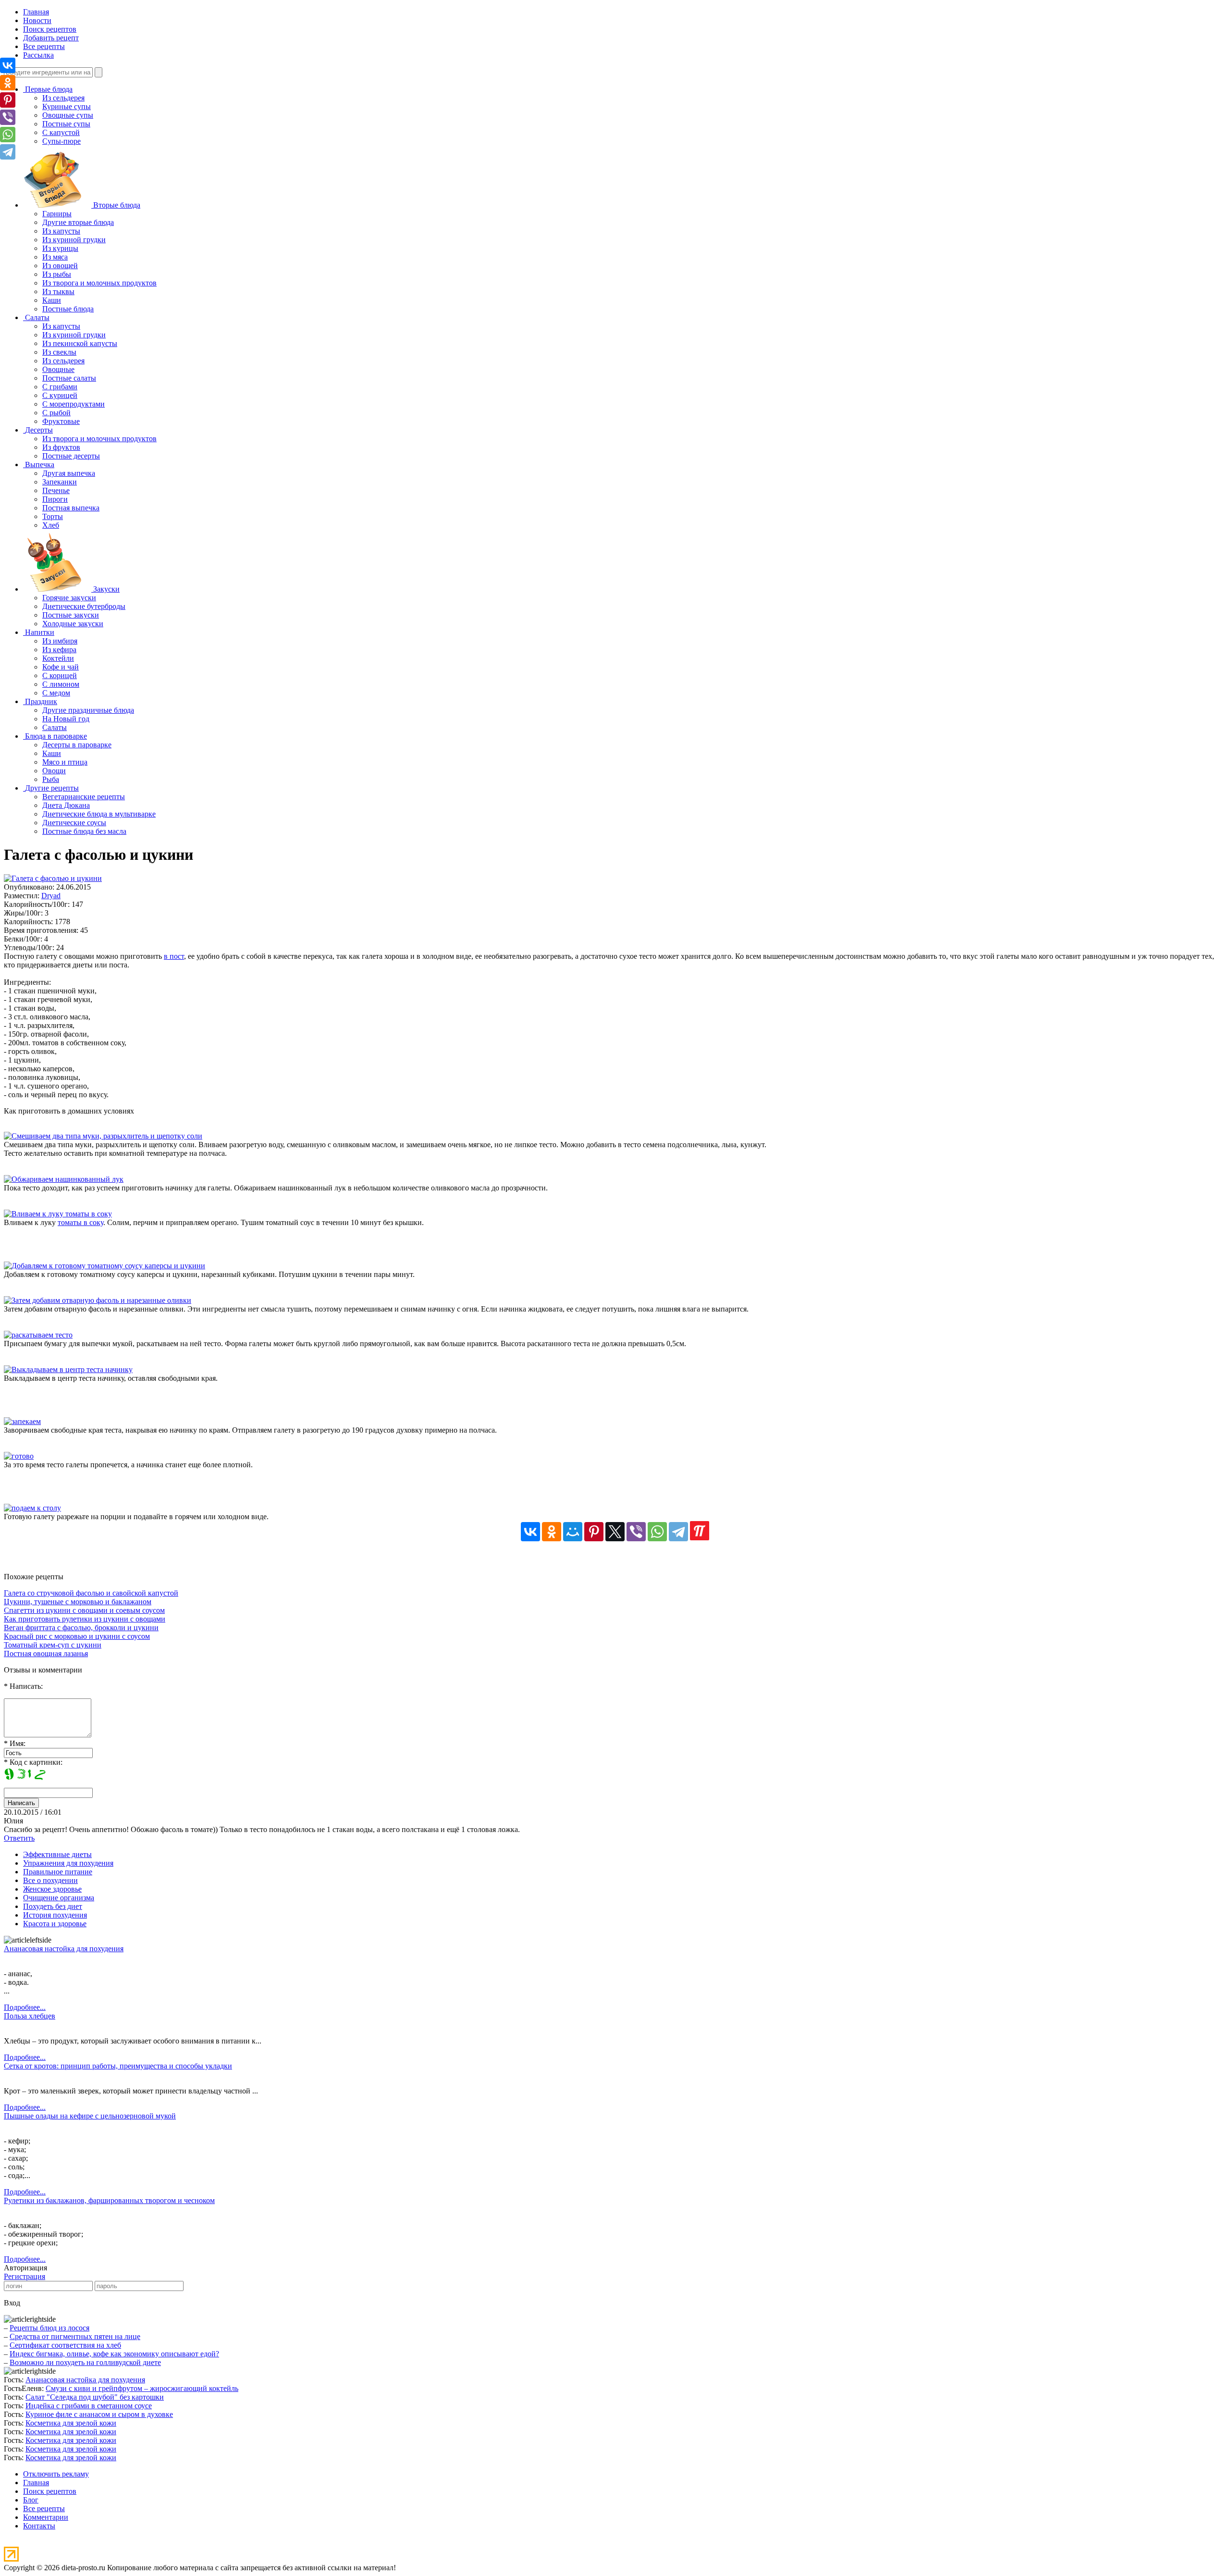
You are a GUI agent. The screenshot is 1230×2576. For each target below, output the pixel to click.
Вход (12, 2303)
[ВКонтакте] (530, 1532)
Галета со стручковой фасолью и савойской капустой (91, 1593)
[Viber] (636, 1532)
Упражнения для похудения (68, 1863)
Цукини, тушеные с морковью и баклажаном (78, 1602)
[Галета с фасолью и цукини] (53, 878)
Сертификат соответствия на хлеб (65, 2345)
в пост (174, 956)
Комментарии (46, 2517)
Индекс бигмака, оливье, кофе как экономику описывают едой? (114, 2354)
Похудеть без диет (53, 1906)
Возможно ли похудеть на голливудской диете (85, 2362)
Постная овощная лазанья (46, 1653)
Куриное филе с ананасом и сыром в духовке (99, 2414)
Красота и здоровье (55, 1924)
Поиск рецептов (50, 29)
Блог (31, 2500)
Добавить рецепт (51, 38)
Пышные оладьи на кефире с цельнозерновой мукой (90, 2116)
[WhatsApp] (657, 1532)
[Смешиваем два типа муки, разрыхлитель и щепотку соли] (103, 1136)
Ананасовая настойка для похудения (64, 1949)
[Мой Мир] (573, 1532)
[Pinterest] (594, 1532)
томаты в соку (80, 1222)
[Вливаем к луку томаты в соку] (58, 1214)
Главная (36, 12)
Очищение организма (59, 1898)
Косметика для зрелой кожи (71, 2423)
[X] (615, 1532)
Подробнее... (25, 2007)
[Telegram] (678, 1532)
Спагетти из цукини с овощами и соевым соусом (84, 1610)
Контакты (39, 2526)
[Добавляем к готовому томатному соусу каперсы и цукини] (105, 1266)
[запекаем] (22, 1421)
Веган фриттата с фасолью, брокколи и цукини (81, 1628)
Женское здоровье (52, 1889)
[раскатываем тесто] (38, 1335)
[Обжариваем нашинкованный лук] (64, 1179)
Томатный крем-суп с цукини (53, 1645)
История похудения (55, 1915)
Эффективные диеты (57, 1854)
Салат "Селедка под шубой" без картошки (95, 2397)
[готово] (19, 1456)
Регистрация (25, 2276)
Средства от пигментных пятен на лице (75, 2336)
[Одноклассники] (552, 1532)
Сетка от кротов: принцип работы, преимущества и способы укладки (118, 2066)
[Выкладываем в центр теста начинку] (68, 1369)
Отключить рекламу (56, 2474)
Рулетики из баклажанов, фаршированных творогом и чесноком (109, 2200)
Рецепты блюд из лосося (49, 2328)
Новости (37, 20)
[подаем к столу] (32, 1508)
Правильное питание (58, 1872)
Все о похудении (50, 1880)
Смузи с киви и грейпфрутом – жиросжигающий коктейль (142, 2388)
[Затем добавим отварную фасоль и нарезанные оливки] (98, 1300)
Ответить (19, 1838)
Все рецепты (44, 46)
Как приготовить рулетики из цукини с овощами (85, 1619)
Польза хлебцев (30, 2016)
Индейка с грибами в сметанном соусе (89, 2406)
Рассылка (38, 55)
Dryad (51, 896)
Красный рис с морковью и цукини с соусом (77, 1636)
